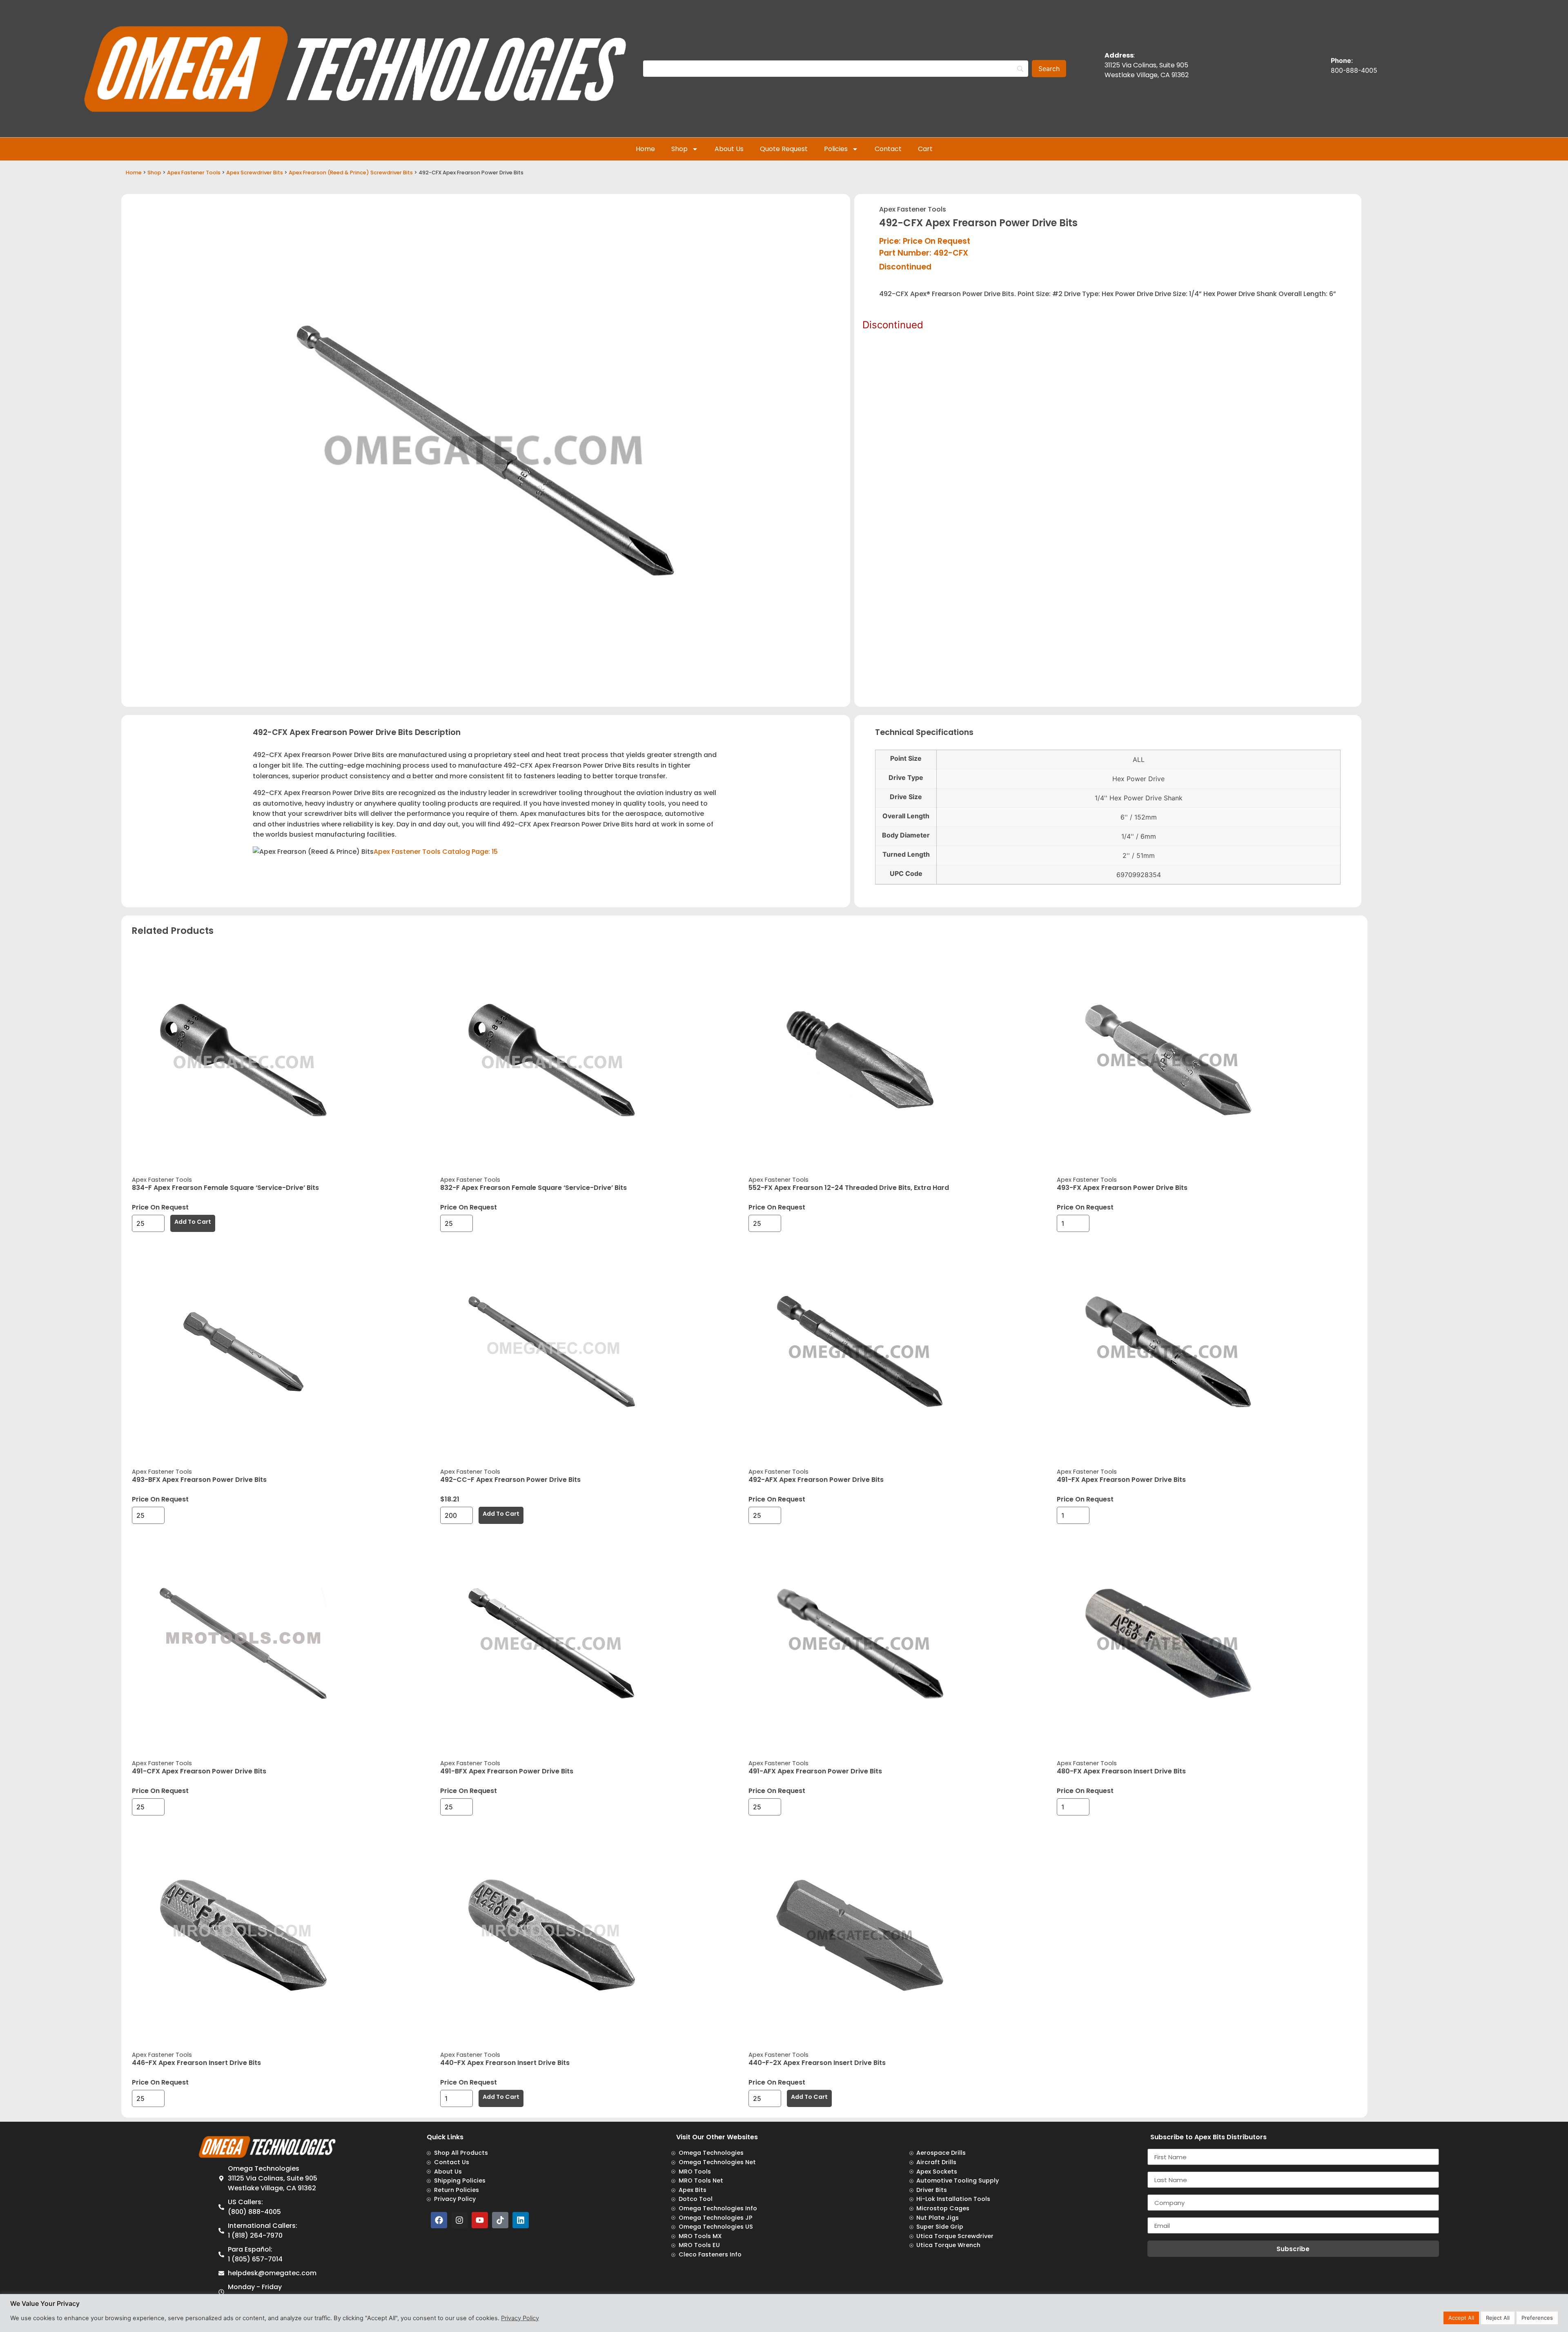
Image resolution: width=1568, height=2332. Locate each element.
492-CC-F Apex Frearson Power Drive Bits (510, 1480)
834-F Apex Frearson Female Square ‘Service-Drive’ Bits (225, 1188)
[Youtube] (480, 2220)
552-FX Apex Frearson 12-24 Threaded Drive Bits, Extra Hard (849, 1188)
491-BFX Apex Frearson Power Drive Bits (507, 1771)
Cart (925, 149)
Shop (679, 149)
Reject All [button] (1498, 2318)
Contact (888, 149)
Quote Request (784, 149)
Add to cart (193, 1222)
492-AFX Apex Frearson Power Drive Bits (816, 1480)
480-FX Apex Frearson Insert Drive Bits (1121, 1771)
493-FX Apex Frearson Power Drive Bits (1122, 1188)
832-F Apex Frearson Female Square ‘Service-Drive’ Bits (533, 1188)
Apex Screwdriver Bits (255, 173)
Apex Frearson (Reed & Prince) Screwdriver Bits (351, 173)
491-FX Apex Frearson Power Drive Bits (1121, 1480)
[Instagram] (459, 2220)
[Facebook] (439, 2220)
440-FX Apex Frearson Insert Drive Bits (505, 2063)
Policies (836, 149)
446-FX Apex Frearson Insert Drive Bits (196, 2063)
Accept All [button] (1461, 2318)
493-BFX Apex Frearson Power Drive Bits (199, 1480)
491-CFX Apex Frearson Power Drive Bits (199, 1771)
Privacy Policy (520, 2318)
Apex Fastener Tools (194, 173)
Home (645, 149)
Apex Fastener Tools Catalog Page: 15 (436, 852)
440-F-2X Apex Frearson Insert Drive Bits (817, 2063)
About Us (729, 149)
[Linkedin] (521, 2220)
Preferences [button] (1537, 2318)
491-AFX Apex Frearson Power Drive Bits (815, 1771)
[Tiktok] (500, 2220)
